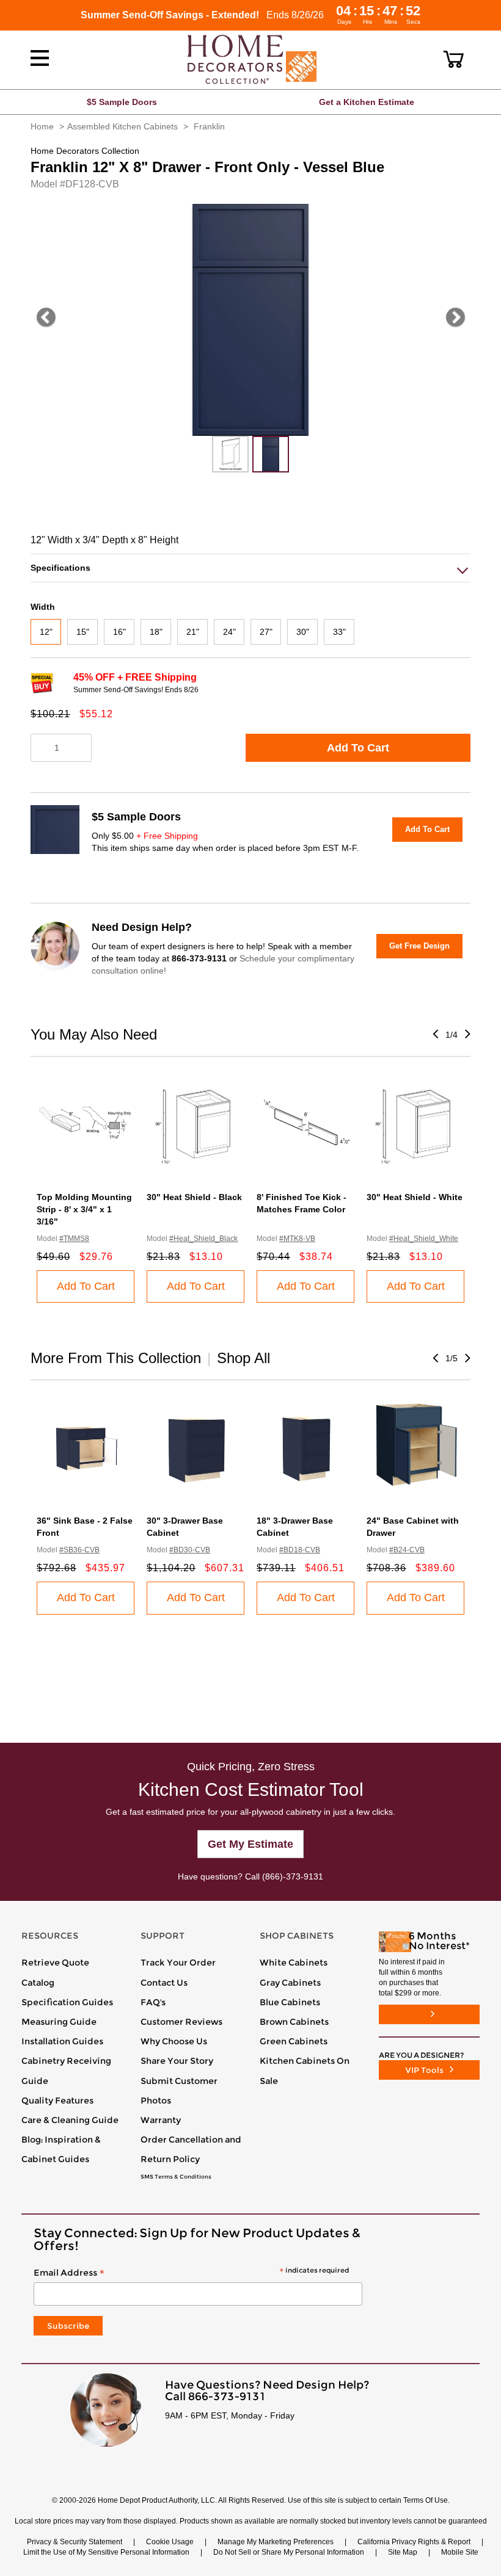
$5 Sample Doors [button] (122, 102)
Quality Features (57, 2100)
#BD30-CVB (190, 1550)
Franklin (209, 126)
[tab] (250, 568)
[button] (454, 59)
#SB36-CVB (79, 1550)
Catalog (38, 1983)
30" (303, 632)
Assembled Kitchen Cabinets (123, 126)
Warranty (161, 2120)
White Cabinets (294, 1963)
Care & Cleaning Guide (70, 2120)
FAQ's (153, 2002)
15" (83, 632)
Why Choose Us (174, 2041)
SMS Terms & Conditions (176, 2177)
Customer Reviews (181, 2022)
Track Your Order (178, 1963)
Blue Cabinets (290, 2002)
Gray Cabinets (290, 1983)
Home (42, 126)
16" (119, 632)
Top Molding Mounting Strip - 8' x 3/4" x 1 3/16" (84, 1209)
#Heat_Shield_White (424, 1239)
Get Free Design (419, 946)
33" (339, 632)
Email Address (191, 2273)
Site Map (403, 2552)
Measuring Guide (59, 2022)
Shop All (243, 1358)
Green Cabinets (294, 2041)
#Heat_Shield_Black (203, 1239)
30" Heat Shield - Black (194, 1197)
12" (46, 632)
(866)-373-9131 (293, 1876)
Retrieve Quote (55, 1963)
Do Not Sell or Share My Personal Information (289, 2552)
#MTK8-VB (297, 1239)
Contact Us (164, 1983)
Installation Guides (62, 2041)
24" (229, 632)
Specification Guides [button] (67, 2002)
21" (193, 632)
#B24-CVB (407, 1550)
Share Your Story (177, 2061)
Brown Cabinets (294, 2022)
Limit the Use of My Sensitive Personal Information (106, 2552)
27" (266, 632)
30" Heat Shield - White (415, 1197)
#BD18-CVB (300, 1550)
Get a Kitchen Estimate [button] (367, 102)
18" (156, 632)
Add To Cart (358, 748)
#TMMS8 (74, 1239)
